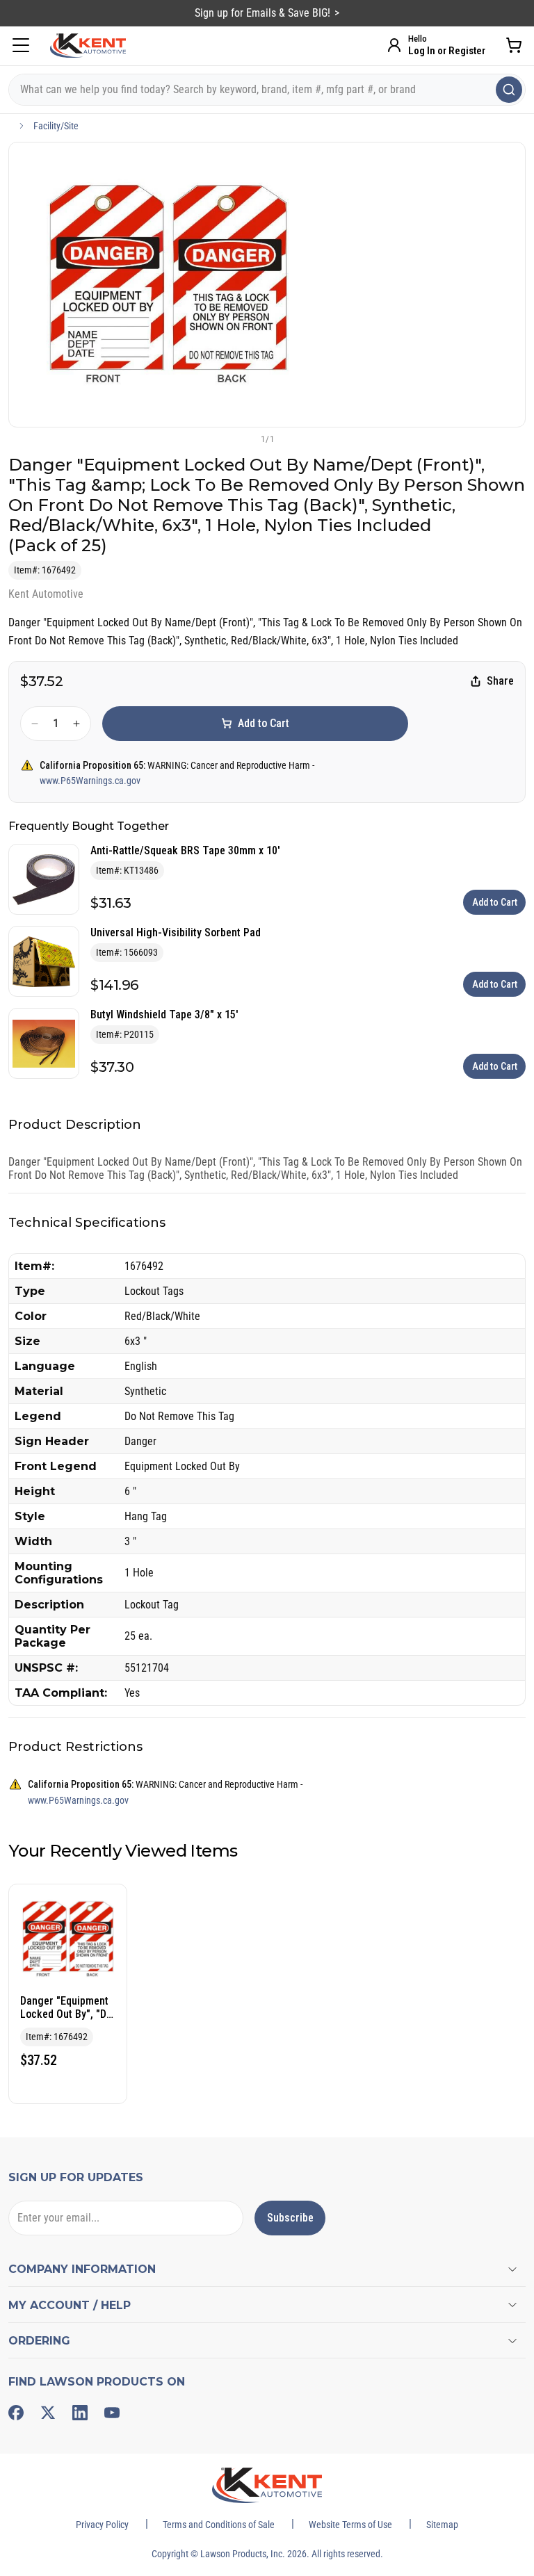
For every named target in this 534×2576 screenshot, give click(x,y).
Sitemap (442, 2525)
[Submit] (509, 90)
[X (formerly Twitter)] (48, 2413)
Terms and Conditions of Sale (219, 2525)
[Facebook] (16, 2413)
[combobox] (267, 90)
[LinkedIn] (80, 2413)
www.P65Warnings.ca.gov (90, 781)
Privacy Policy (102, 2525)
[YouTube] (112, 2413)
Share (500, 681)
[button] (244, 439)
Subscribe (290, 2218)
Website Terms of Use (350, 2525)
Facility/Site (56, 126)
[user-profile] (394, 45)
